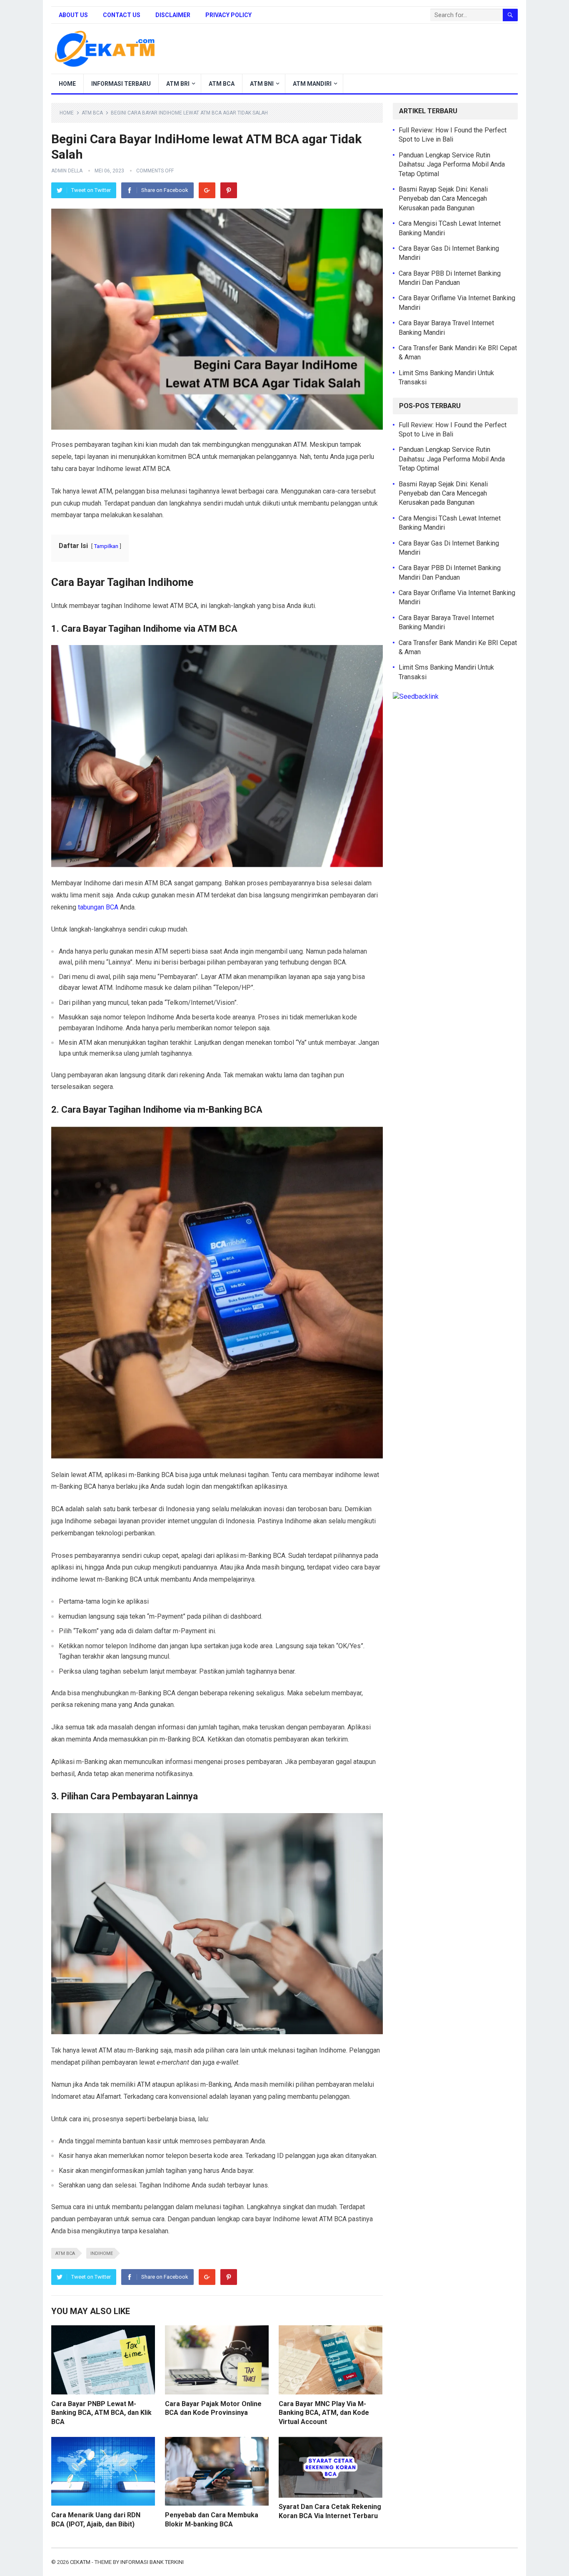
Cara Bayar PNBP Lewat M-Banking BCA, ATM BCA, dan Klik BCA (101, 2413)
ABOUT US (73, 15)
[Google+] (207, 190)
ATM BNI (262, 84)
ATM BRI (178, 84)
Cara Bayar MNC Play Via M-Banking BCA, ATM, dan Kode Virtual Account (324, 2413)
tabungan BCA (98, 907)
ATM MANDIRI (312, 84)
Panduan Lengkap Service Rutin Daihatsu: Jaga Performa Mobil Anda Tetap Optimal (452, 164)
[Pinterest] (229, 190)
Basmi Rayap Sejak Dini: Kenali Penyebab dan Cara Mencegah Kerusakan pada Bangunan (443, 199)
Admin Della (67, 171)
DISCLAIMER (173, 15)
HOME (67, 84)
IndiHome (102, 2253)
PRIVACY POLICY (228, 15)
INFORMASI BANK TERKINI (152, 2562)
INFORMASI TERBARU (121, 84)
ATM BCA (222, 84)
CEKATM (80, 2562)
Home (67, 113)
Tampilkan (106, 546)
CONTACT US (122, 15)
